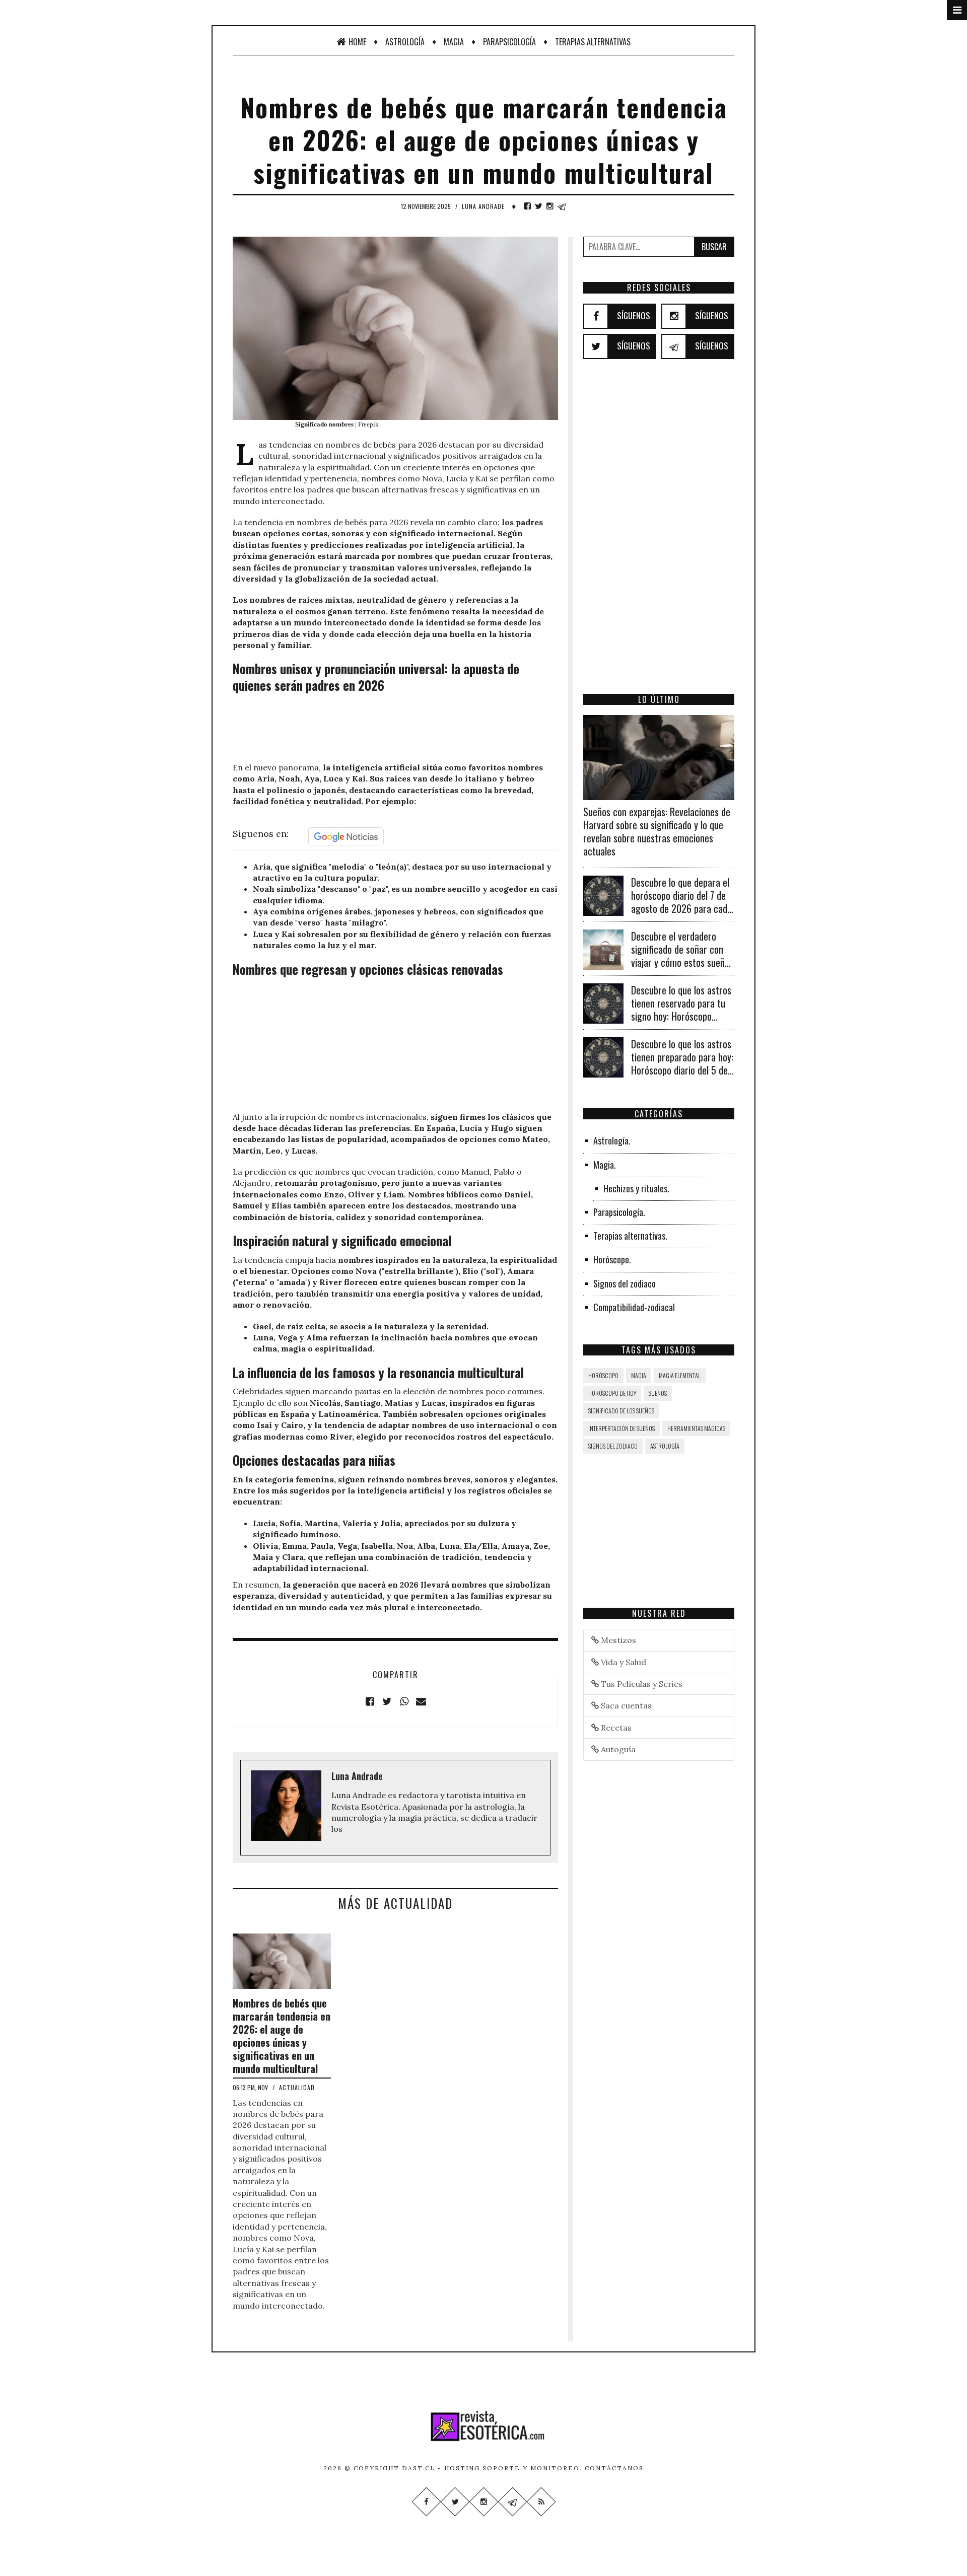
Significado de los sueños (621, 1411)
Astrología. (612, 1140)
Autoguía (617, 1749)
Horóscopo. (612, 1259)
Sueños (658, 1393)
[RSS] (541, 2502)
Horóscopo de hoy (612, 1393)
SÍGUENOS (634, 315)
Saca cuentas (625, 1705)
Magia (454, 42)
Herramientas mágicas (696, 1428)
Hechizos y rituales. (636, 1188)
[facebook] (527, 206)
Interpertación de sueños (621, 1428)
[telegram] (562, 206)
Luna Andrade (483, 206)
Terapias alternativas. (630, 1236)
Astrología (405, 42)
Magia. (605, 1165)
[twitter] (539, 206)
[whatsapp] (404, 1701)
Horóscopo (603, 1375)
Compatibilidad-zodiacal (634, 1307)
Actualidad (297, 2087)
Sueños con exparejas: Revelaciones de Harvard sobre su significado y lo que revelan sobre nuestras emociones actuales (657, 831)
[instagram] (550, 206)
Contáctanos (614, 2468)
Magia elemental (680, 1375)
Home (357, 42)
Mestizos (617, 1640)
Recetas (615, 1728)
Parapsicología (509, 42)
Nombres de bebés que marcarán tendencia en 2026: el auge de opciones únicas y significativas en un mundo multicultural (282, 2036)
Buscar (714, 247)
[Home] (483, 2426)
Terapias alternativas (593, 42)
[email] (421, 1701)
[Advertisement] (395, 729)
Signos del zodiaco (625, 1283)
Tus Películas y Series (641, 1684)
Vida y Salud (623, 1662)
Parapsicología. (619, 1212)
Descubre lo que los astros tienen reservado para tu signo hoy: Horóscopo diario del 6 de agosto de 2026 (681, 1016)
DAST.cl (419, 2468)
